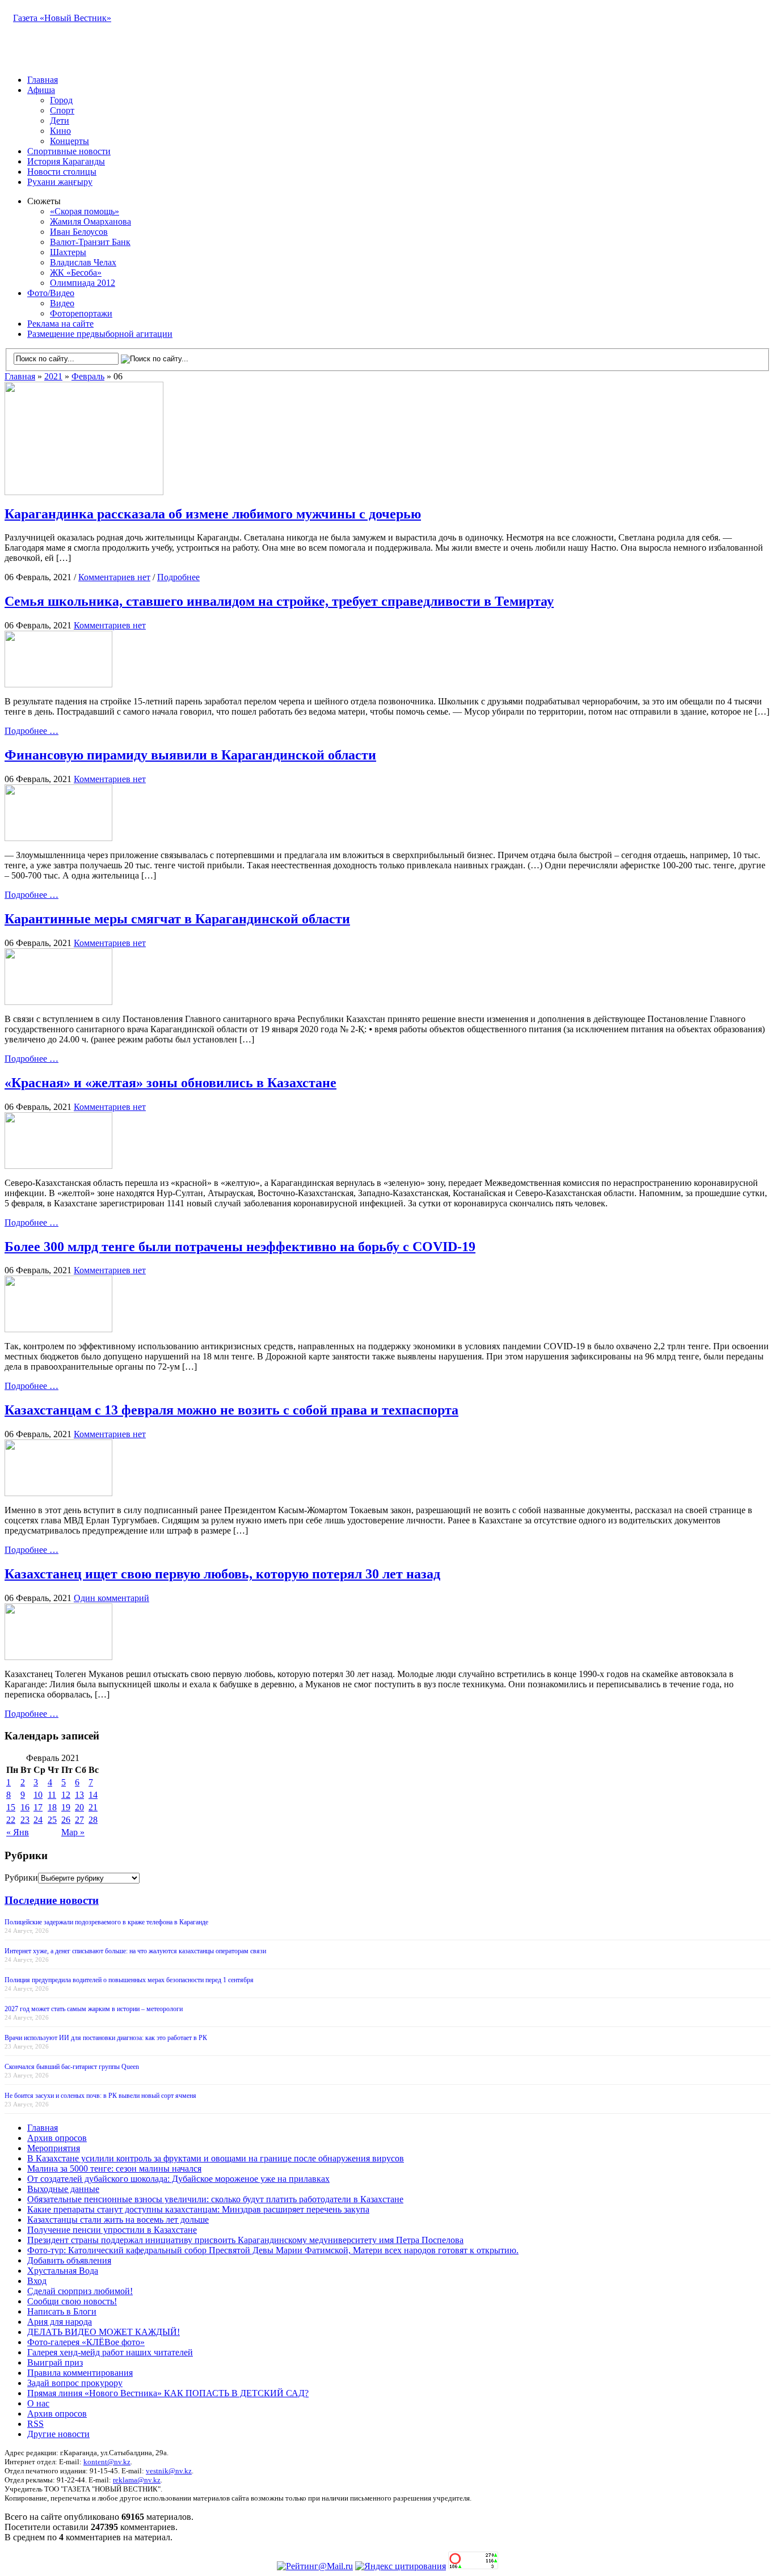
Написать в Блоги (62, 2311)
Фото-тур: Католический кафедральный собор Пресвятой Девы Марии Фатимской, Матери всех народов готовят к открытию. (273, 2250)
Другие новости (58, 2434)
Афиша (41, 90)
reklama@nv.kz (137, 2480)
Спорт (62, 110)
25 (52, 1820)
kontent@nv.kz (107, 2462)
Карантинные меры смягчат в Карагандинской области (177, 919)
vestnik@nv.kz (169, 2471)
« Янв (18, 1832)
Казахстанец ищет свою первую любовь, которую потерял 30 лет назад (222, 1574)
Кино (60, 131)
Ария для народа (60, 2322)
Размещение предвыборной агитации (100, 334)
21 (93, 1807)
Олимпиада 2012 (83, 283)
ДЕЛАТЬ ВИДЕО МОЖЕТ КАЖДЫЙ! (104, 2332)
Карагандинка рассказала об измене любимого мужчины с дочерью (213, 514)
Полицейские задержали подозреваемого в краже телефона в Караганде (106, 1922)
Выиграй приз (55, 2362)
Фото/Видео (51, 293)
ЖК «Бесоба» (76, 273)
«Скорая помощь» (85, 211)
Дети (60, 121)
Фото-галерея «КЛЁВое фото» (86, 2342)
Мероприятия (54, 2148)
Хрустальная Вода (63, 2271)
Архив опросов (57, 2138)
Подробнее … (31, 731)
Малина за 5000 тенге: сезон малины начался (114, 2169)
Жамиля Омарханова (90, 221)
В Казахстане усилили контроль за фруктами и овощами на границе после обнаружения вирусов (216, 2158)
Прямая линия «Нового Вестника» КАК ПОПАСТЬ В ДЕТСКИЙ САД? (168, 2393)
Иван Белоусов (79, 232)
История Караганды (66, 161)
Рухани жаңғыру (60, 182)
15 (11, 1807)
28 (93, 1820)
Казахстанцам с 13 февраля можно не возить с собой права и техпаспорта (231, 1410)
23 (25, 1820)
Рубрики (21, 1878)
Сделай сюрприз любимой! (80, 2291)
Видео (62, 303)
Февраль (88, 376)
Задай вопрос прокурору (75, 2383)
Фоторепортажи (81, 313)
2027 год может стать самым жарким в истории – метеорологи (94, 2009)
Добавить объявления (69, 2260)
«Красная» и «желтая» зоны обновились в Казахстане (170, 1083)
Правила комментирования (80, 2373)
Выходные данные (63, 2189)
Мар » (73, 1832)
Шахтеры (68, 252)
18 (52, 1807)
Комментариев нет (114, 577)
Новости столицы (62, 172)
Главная (43, 80)
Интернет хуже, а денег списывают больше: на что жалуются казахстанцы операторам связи (135, 1951)
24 (38, 1820)
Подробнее (178, 577)
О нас (38, 2403)
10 (38, 1795)
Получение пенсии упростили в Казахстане (112, 2230)
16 (25, 1807)
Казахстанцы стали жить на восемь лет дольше (118, 2220)
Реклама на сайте (60, 324)
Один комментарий (111, 1598)
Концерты (70, 141)
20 (79, 1807)
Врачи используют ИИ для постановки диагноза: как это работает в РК (106, 2038)
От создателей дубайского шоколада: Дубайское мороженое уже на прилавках (178, 2179)
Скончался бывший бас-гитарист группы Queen (72, 2067)
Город (61, 100)
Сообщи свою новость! (72, 2301)
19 (66, 1807)
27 (79, 1820)
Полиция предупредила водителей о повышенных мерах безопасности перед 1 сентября (129, 1980)
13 (79, 1795)
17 (38, 1807)
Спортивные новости (69, 151)
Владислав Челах (83, 262)
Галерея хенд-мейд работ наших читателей (110, 2352)
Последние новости (52, 1900)
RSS (35, 2424)
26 (66, 1820)
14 (93, 1795)
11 (52, 1795)
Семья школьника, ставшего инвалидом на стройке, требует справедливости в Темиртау (279, 601)
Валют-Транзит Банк (90, 242)
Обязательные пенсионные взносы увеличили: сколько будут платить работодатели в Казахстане (215, 2199)
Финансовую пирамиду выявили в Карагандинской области (190, 755)
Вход (37, 2281)
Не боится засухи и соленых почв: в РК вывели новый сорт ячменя (100, 2096)
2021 (53, 376)
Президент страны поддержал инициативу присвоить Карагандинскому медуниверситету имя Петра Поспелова (245, 2240)
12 (66, 1795)
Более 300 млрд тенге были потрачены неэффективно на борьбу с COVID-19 (240, 1247)
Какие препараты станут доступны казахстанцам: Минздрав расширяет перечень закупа (198, 2209)
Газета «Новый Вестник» (62, 18)
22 (11, 1820)
